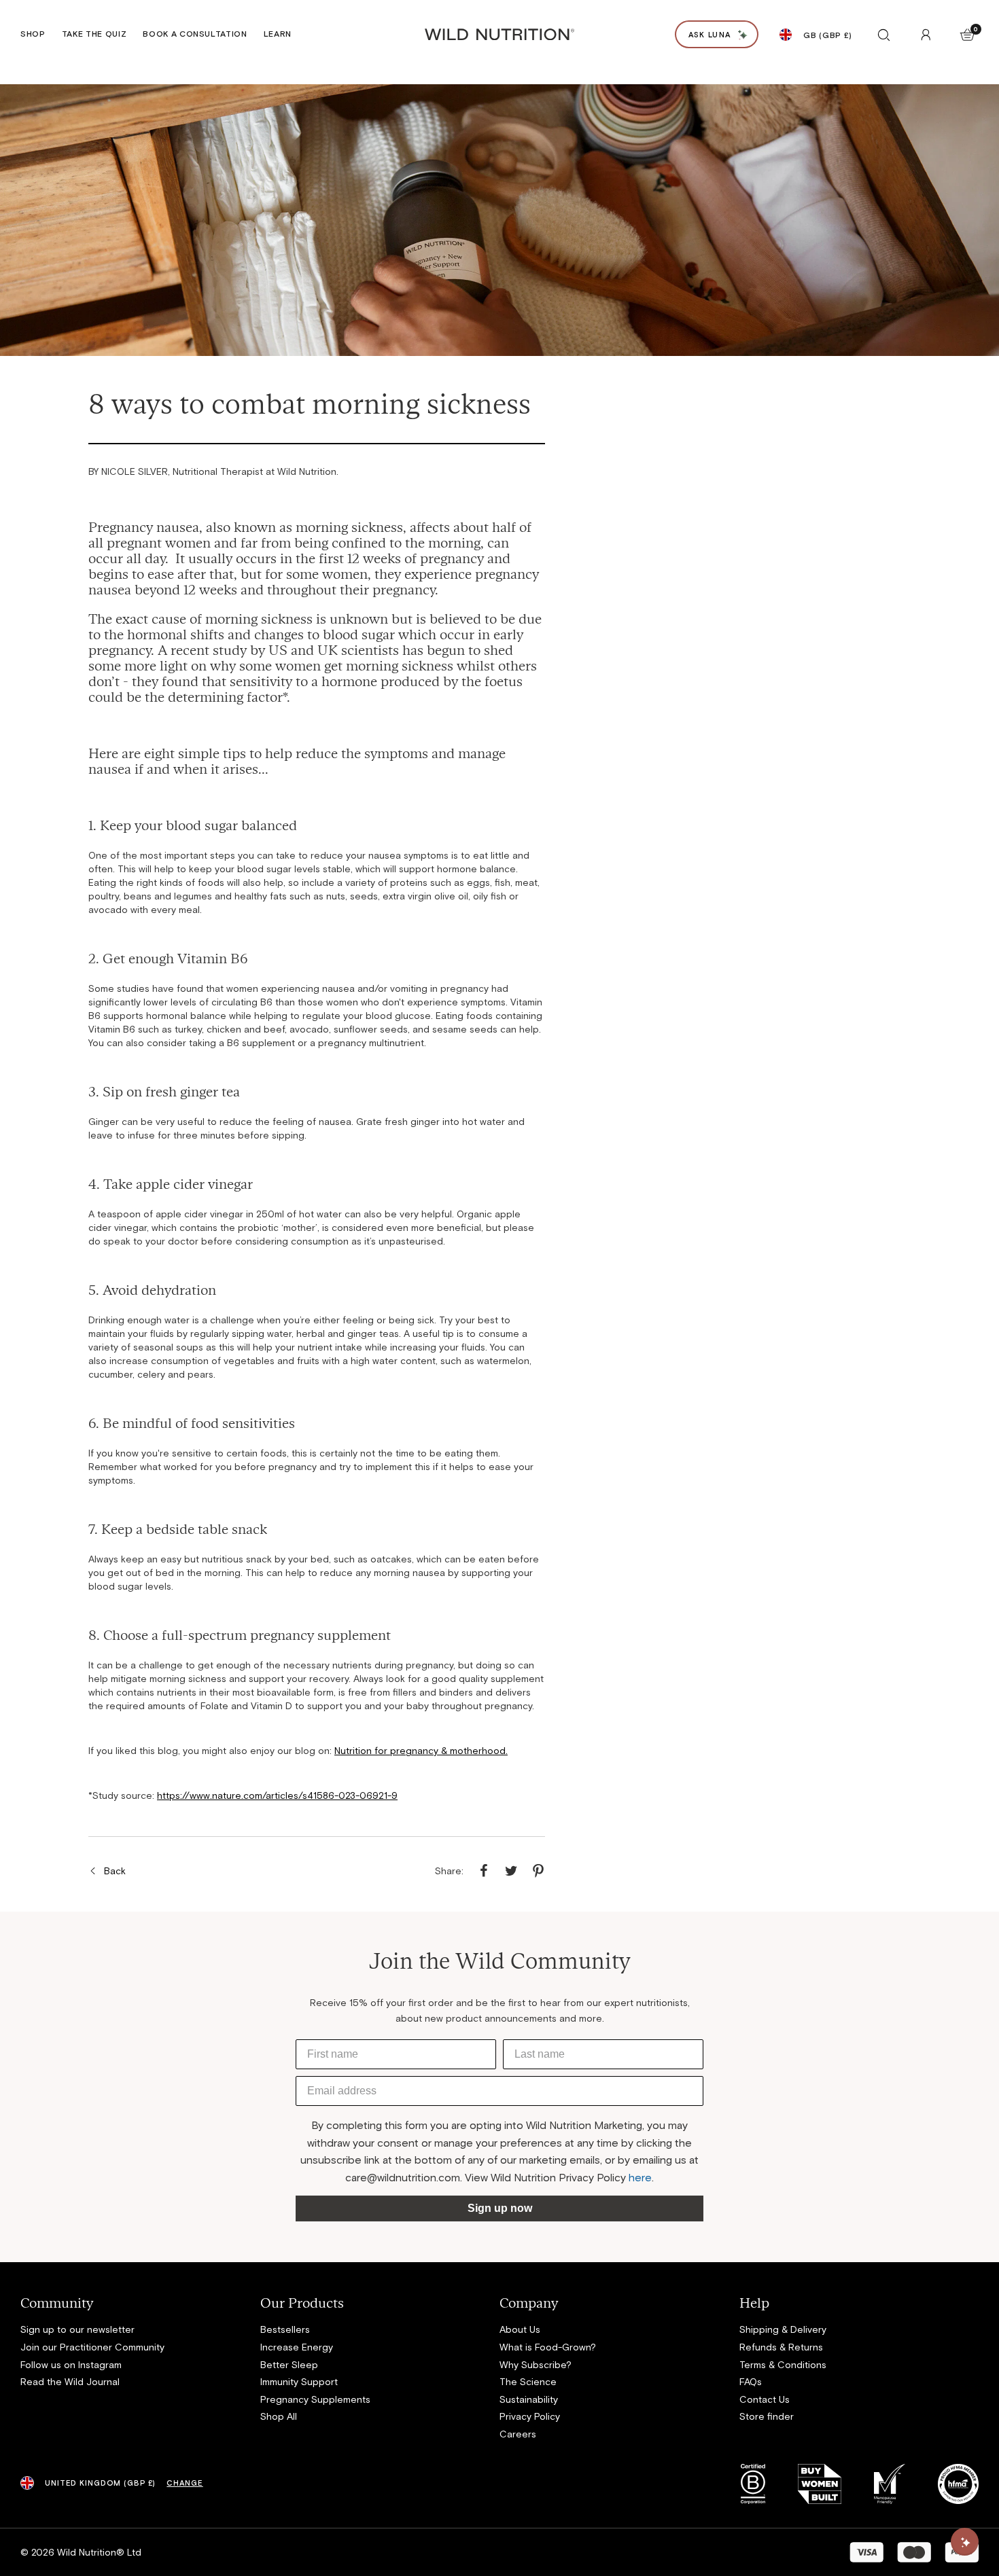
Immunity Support (299, 2381)
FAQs (751, 2381)
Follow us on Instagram (71, 2364)
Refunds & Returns (781, 2347)
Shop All (279, 2416)
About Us (520, 2329)
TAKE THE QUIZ (94, 33)
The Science (528, 2381)
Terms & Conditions (783, 2364)
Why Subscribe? (536, 2364)
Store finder (767, 2416)
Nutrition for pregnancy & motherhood (420, 1750)
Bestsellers (285, 2329)
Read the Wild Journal (70, 2381)
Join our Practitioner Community (92, 2347)
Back (115, 1871)
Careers (518, 2434)
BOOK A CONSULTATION (195, 33)
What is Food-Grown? (548, 2347)
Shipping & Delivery (783, 2329)
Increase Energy (297, 2347)
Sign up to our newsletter (77, 2329)
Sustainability (529, 2399)
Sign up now (500, 2208)
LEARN (278, 33)
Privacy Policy (530, 2416)
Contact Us (765, 2399)
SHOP (33, 33)
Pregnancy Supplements (315, 2399)
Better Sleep (289, 2364)
